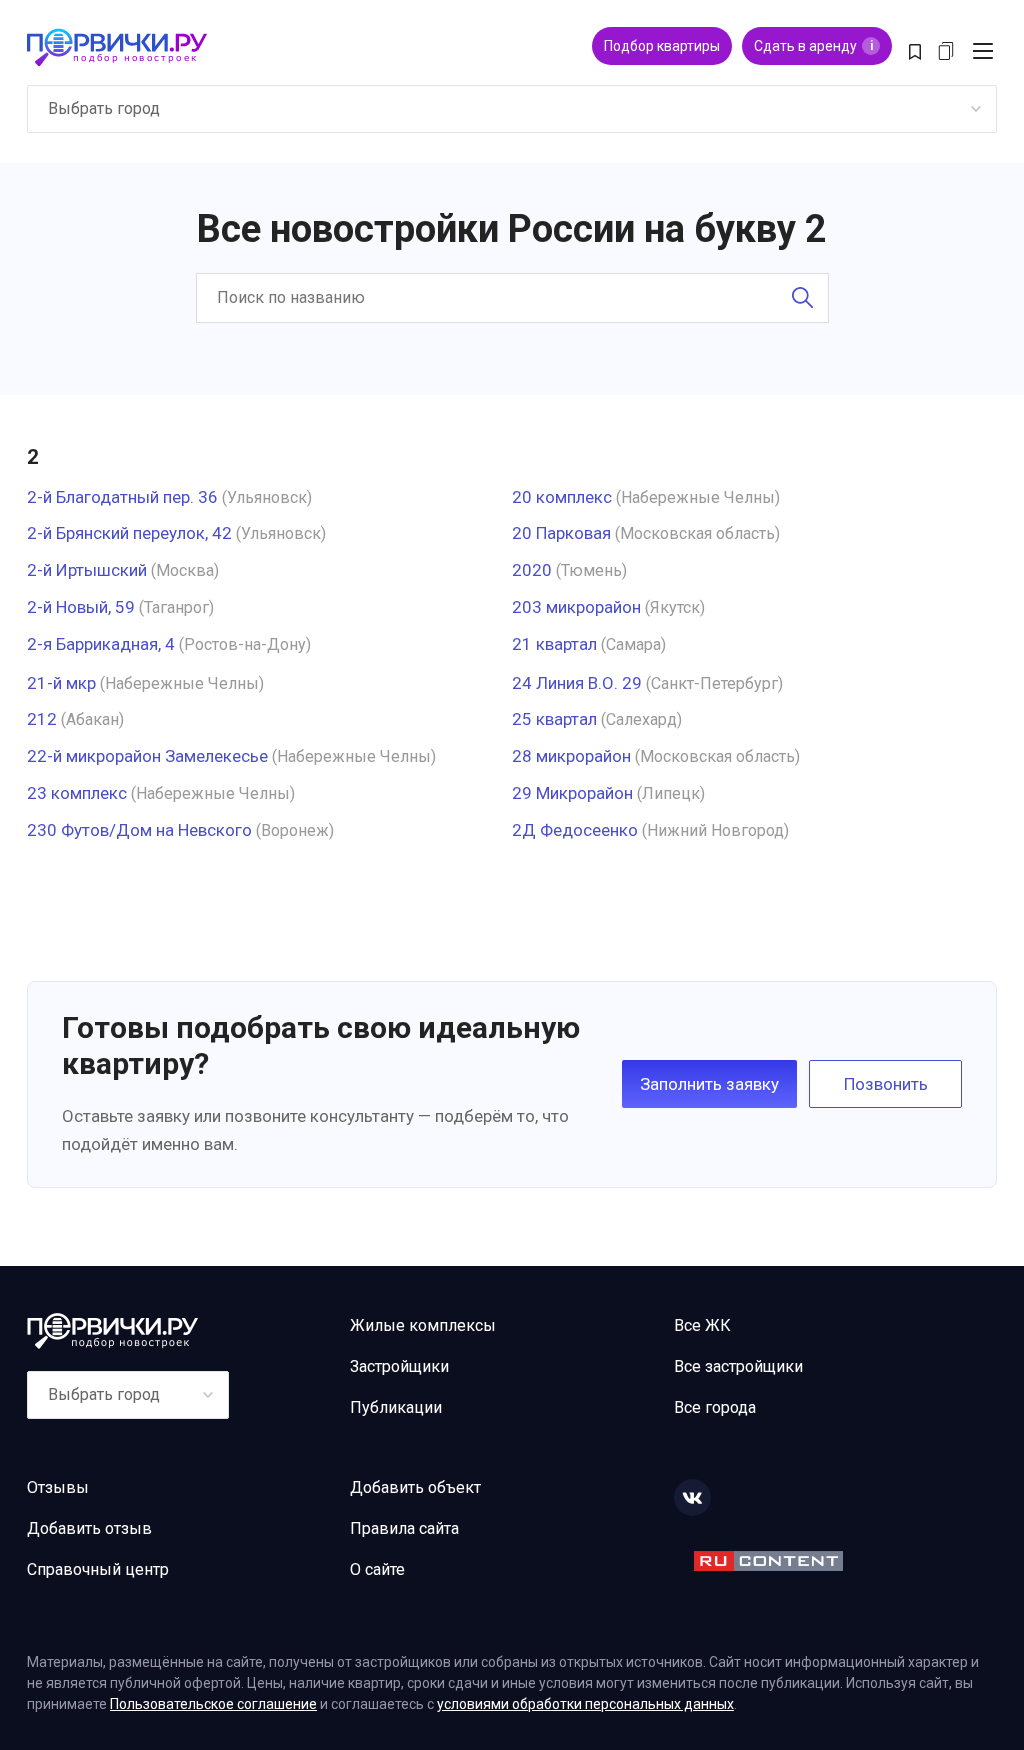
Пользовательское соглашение (213, 1704)
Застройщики (399, 1366)
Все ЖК (702, 1325)
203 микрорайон (576, 607)
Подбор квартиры (662, 46)
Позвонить (886, 1084)
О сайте (377, 1569)
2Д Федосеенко (575, 830)
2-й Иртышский (87, 570)
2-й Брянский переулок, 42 (129, 533)
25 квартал (554, 719)
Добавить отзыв (89, 1528)
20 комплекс (562, 497)
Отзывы (58, 1487)
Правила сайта (404, 1528)
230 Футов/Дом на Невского (139, 830)
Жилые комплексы (423, 1325)
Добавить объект (415, 1487)
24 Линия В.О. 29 (577, 683)
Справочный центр (98, 1569)
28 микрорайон (571, 756)
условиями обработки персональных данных (585, 1704)
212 (42, 719)
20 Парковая (561, 533)
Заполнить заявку (709, 1084)
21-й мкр (61, 683)
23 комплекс (77, 793)
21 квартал (554, 644)
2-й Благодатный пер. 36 (122, 497)
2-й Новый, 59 (81, 607)
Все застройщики (738, 1366)
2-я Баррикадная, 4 (101, 644)
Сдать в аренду (813, 46)
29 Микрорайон (572, 793)
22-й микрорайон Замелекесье (147, 756)
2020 (532, 570)
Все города (715, 1407)
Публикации (396, 1407)
